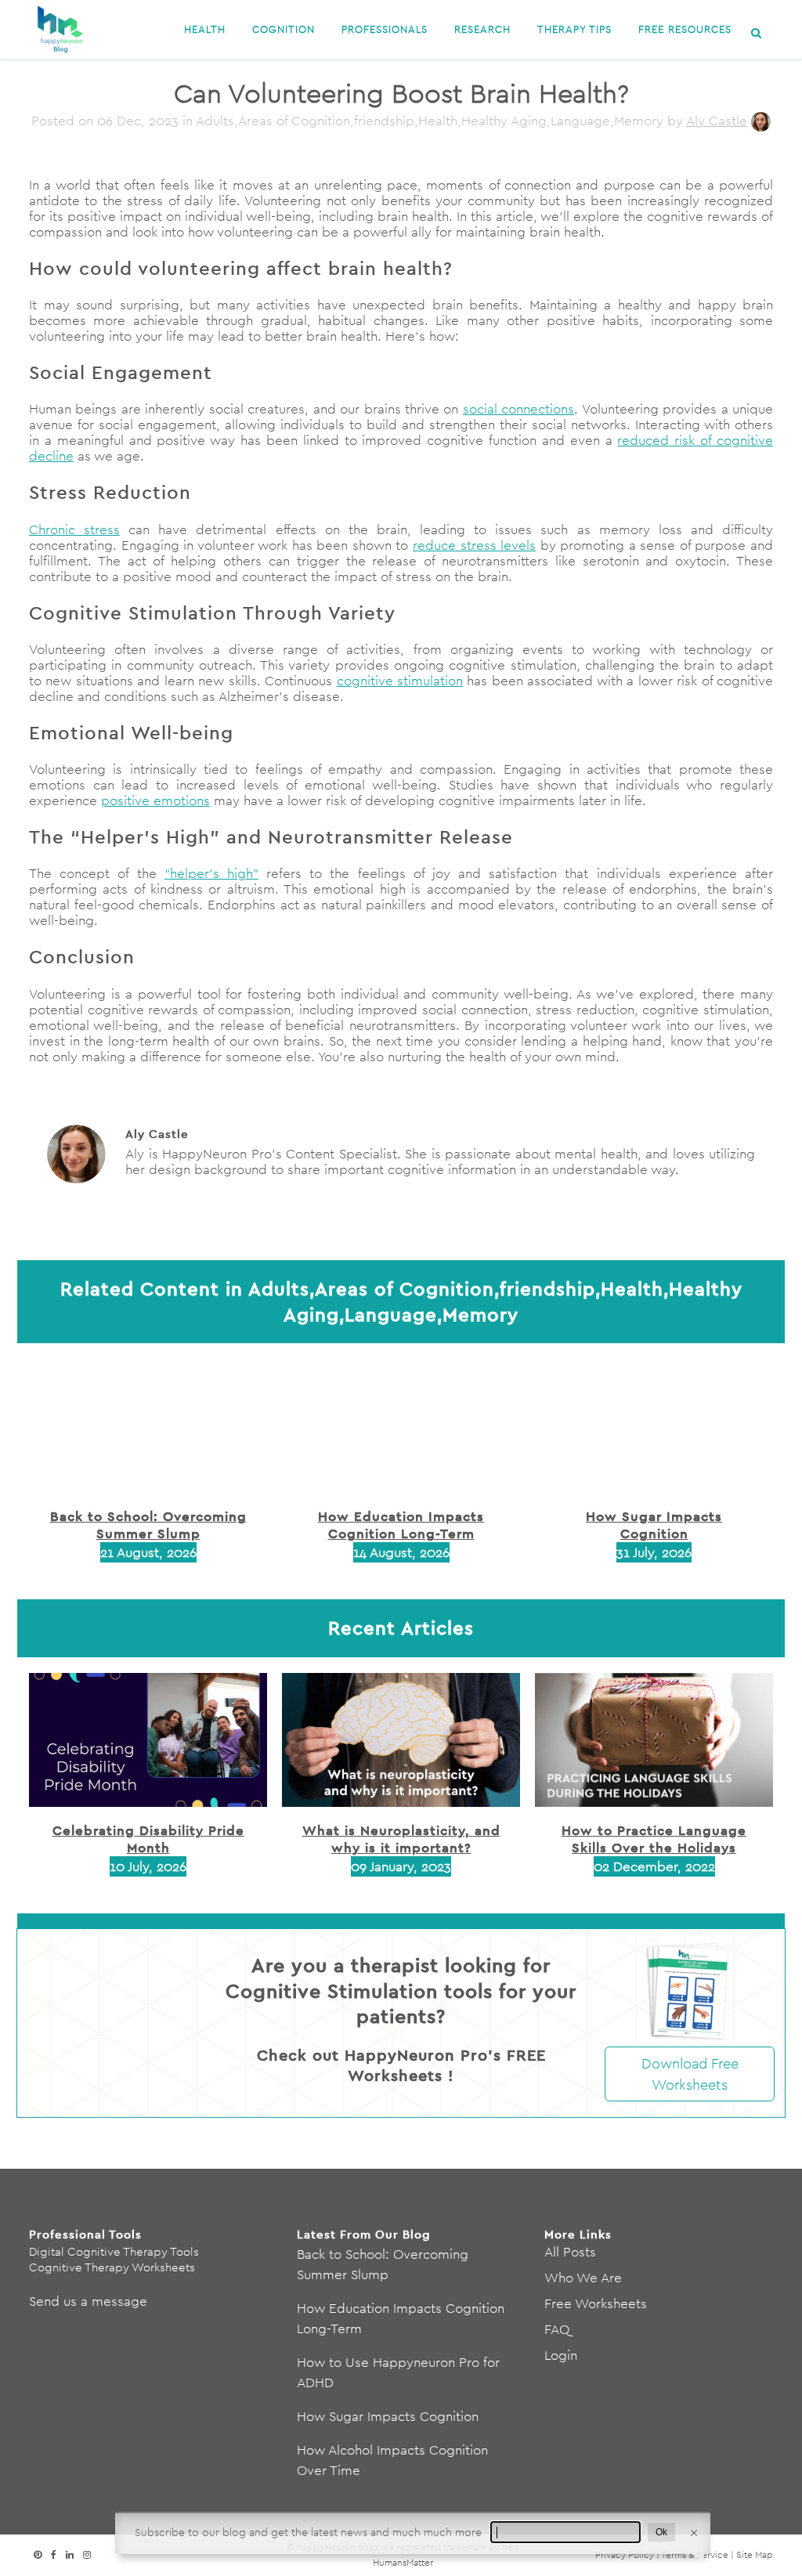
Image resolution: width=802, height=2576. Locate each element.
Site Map (755, 2554)
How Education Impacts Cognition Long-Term (401, 1525)
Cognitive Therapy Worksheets (112, 2267)
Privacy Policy (625, 2554)
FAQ (557, 2329)
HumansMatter (403, 2562)
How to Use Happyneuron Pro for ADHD (398, 2372)
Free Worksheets (596, 2303)
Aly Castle (717, 121)
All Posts (570, 2252)
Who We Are (583, 2278)
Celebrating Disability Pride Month (148, 1839)
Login (561, 2355)
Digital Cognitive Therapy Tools (114, 2251)
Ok (661, 2532)
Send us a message (88, 2301)
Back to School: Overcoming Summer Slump (148, 1525)
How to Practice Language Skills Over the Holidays (654, 1839)
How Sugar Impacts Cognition (654, 1525)
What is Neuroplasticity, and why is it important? (401, 1839)
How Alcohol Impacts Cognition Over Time (392, 2460)
